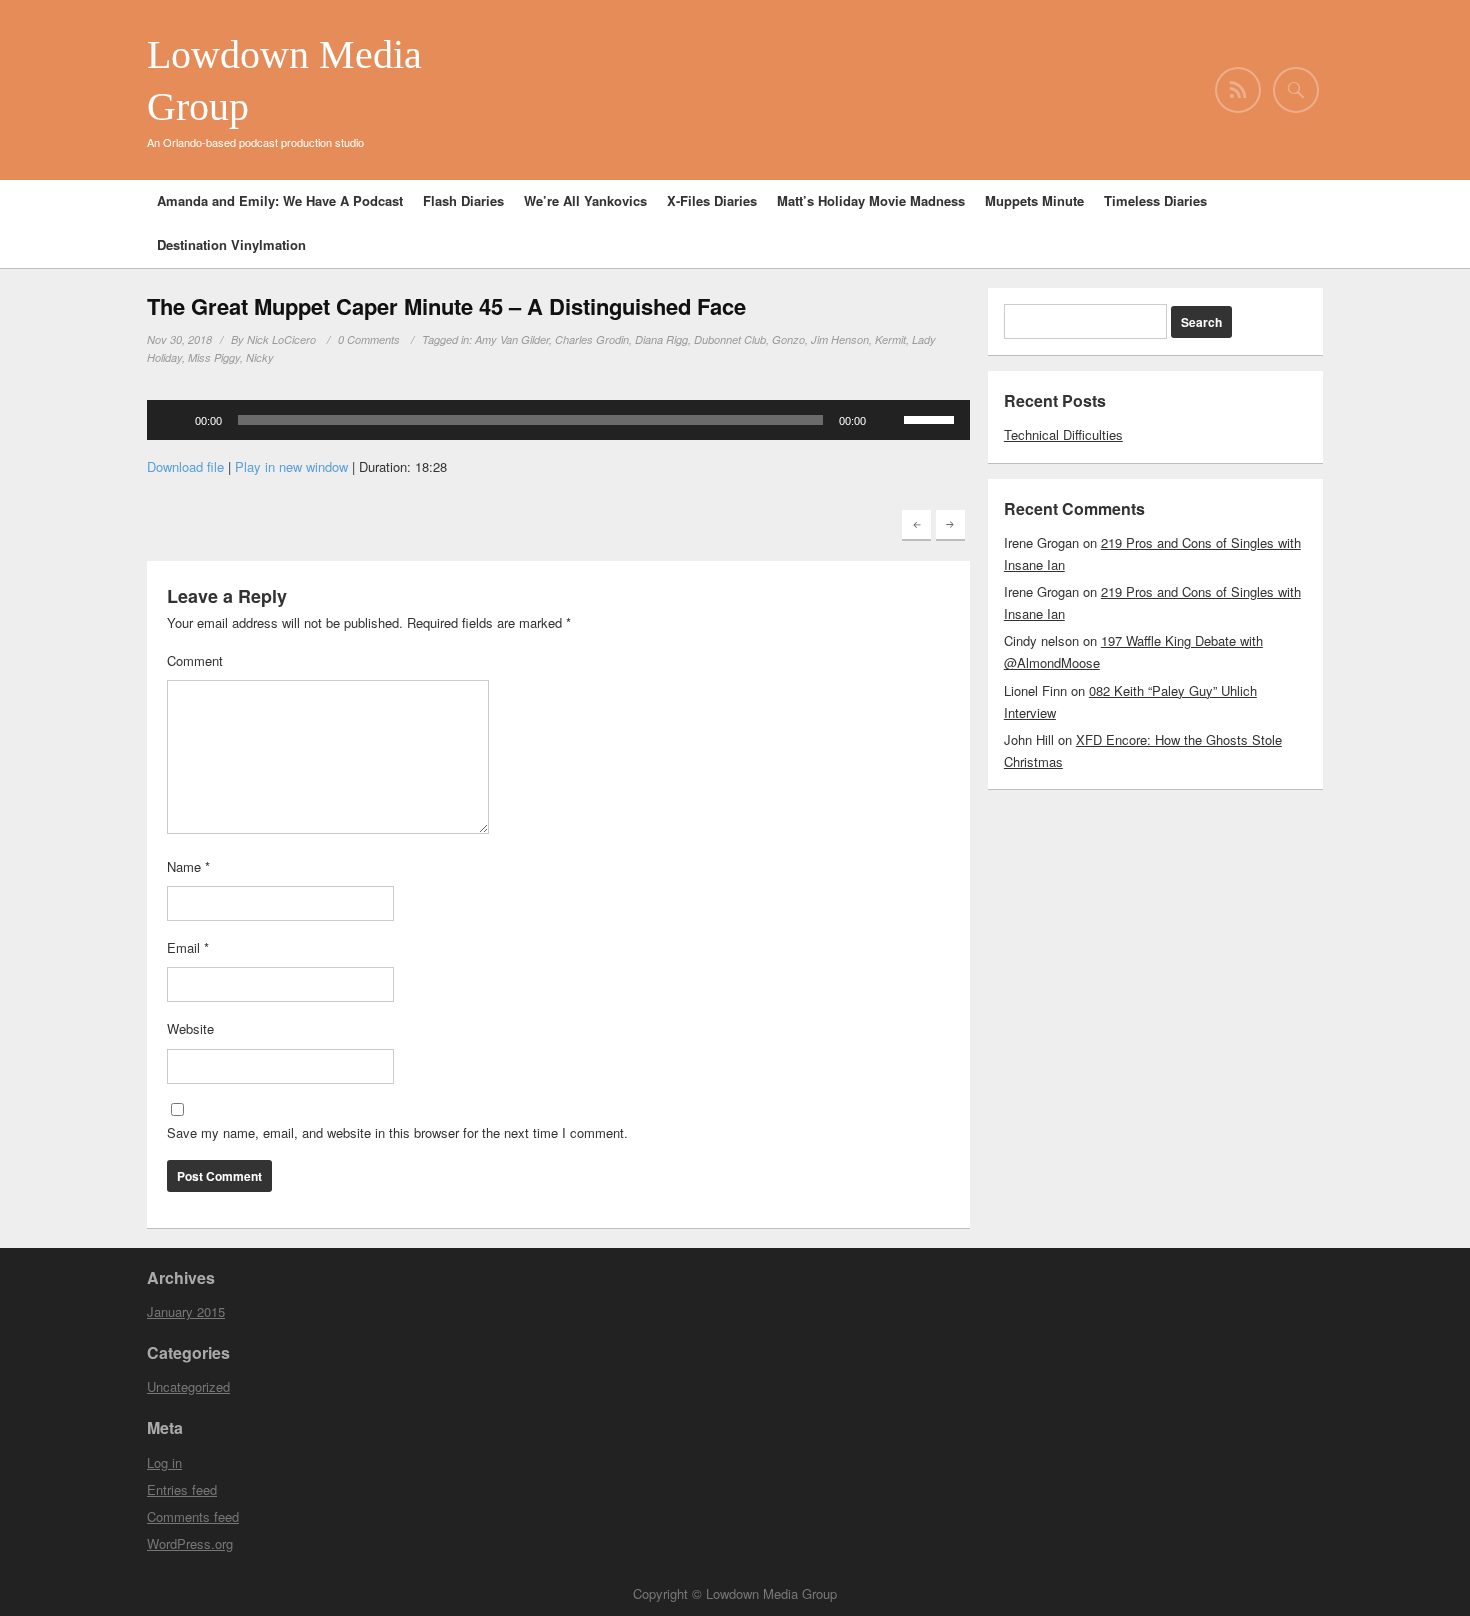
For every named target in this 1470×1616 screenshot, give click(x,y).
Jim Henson (840, 339)
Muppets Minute (1034, 200)
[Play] (173, 420)
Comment (195, 660)
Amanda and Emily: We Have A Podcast (280, 200)
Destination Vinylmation (231, 244)
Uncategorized (188, 1386)
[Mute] (888, 420)
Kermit (890, 339)
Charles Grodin (592, 339)
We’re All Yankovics (585, 200)
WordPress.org (190, 1543)
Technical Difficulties (1063, 434)
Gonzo (788, 339)
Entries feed (182, 1489)
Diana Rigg (661, 339)
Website (190, 1028)
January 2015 (186, 1311)
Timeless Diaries (1155, 200)
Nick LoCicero (281, 339)
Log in (164, 1462)
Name (188, 866)
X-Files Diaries (712, 200)
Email (188, 947)
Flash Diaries (463, 200)
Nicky (260, 357)
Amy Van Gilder (512, 339)
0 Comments (369, 339)
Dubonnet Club (730, 339)
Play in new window (291, 466)
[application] (558, 420)
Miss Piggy (214, 357)
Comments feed (193, 1516)
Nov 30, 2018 (179, 339)
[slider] (932, 418)
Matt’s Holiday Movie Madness (871, 200)
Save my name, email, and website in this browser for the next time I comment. (397, 1132)
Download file (185, 466)
